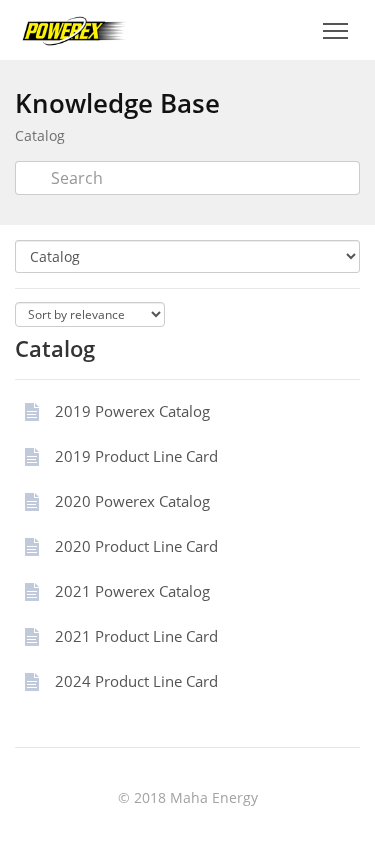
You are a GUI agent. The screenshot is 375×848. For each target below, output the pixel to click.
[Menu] (335, 31)
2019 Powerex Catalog (132, 411)
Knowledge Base (117, 103)
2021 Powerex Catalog (132, 591)
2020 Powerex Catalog (132, 501)
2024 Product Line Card (136, 681)
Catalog (40, 135)
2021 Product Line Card (136, 636)
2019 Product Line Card (136, 456)
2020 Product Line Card (136, 546)
